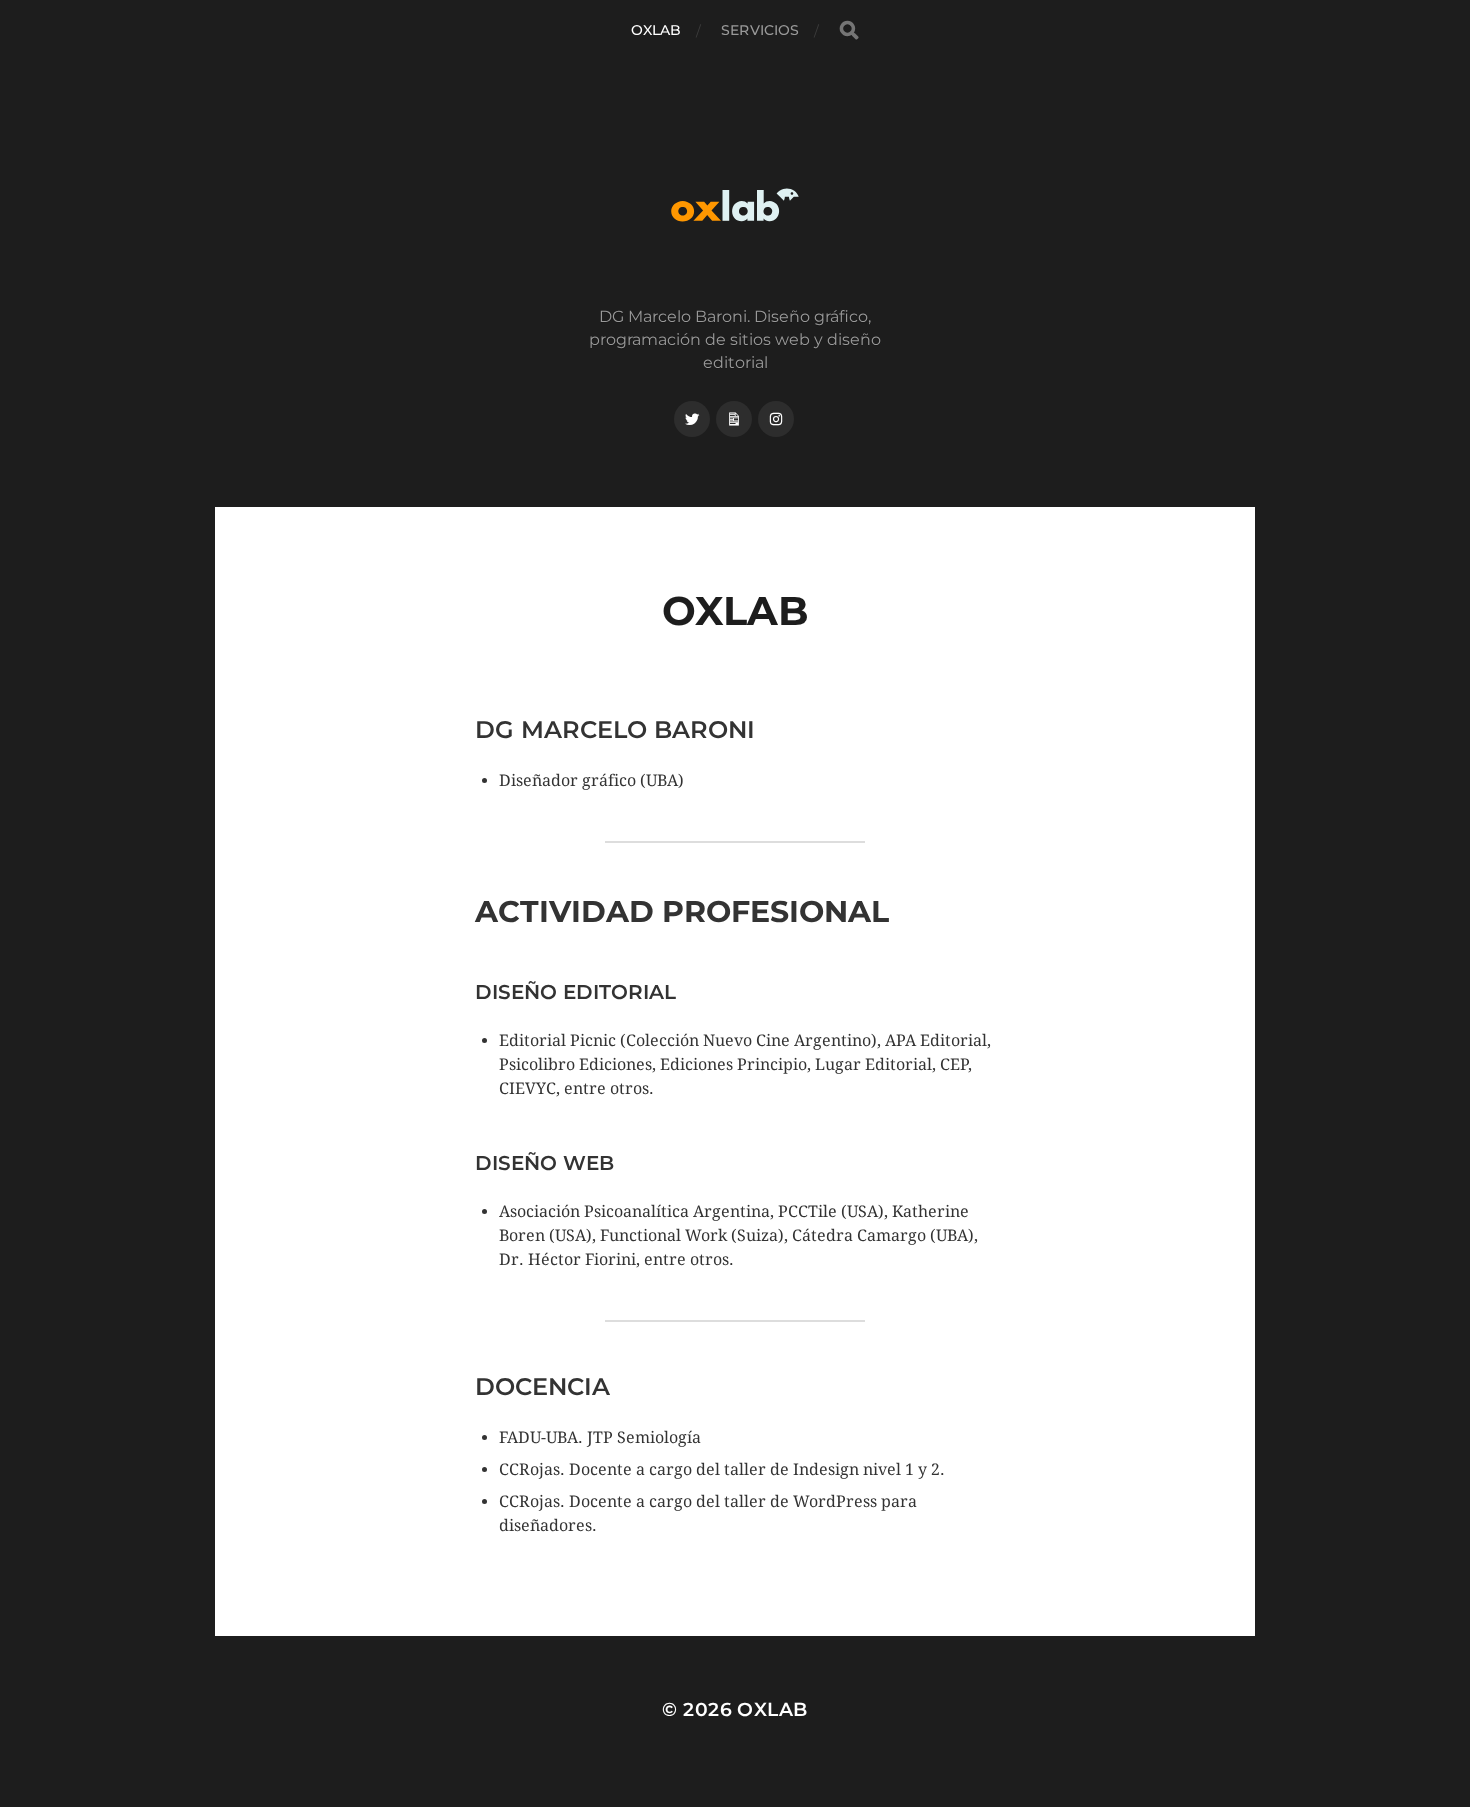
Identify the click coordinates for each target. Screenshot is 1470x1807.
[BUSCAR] (849, 30)
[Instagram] (776, 419)
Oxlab (656, 30)
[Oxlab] (735, 205)
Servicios (760, 30)
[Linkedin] (734, 419)
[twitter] (692, 419)
